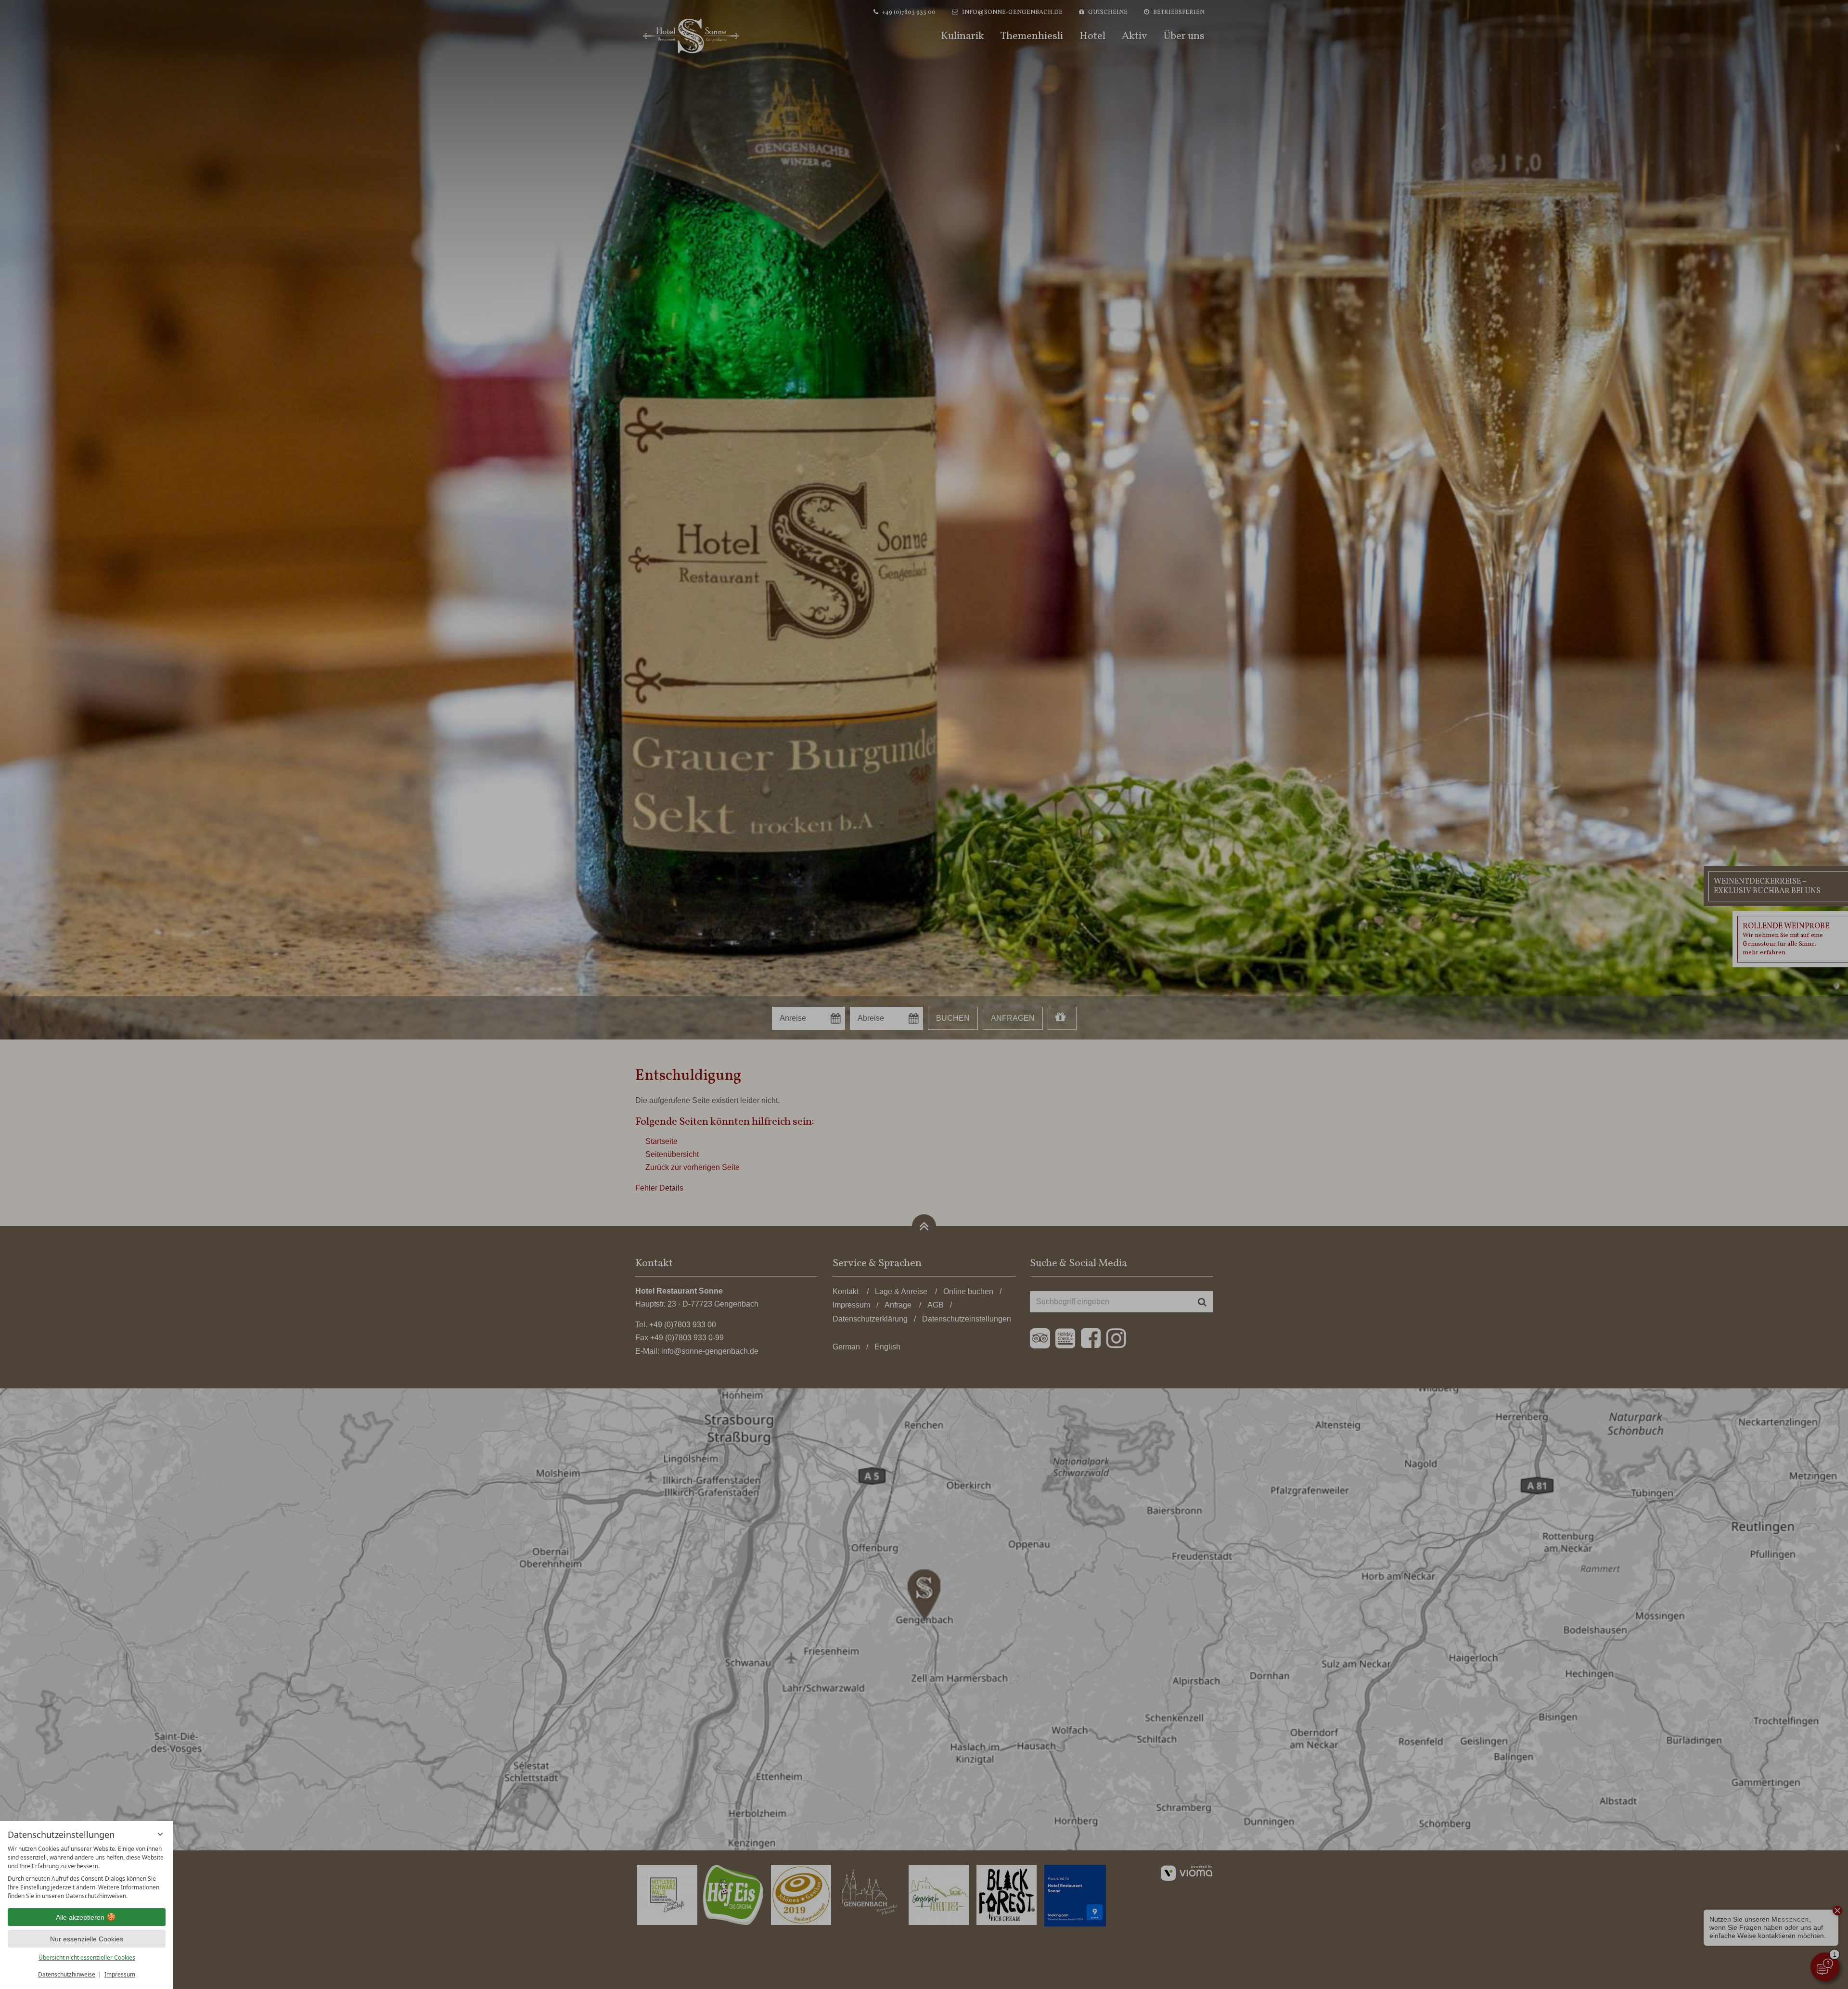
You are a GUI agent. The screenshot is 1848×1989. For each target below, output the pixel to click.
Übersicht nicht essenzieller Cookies (87, 1957)
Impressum (120, 1974)
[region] (87, 1873)
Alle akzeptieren (80, 1917)
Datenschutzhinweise (67, 1974)
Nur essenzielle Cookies (87, 1939)
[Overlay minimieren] (160, 1834)
